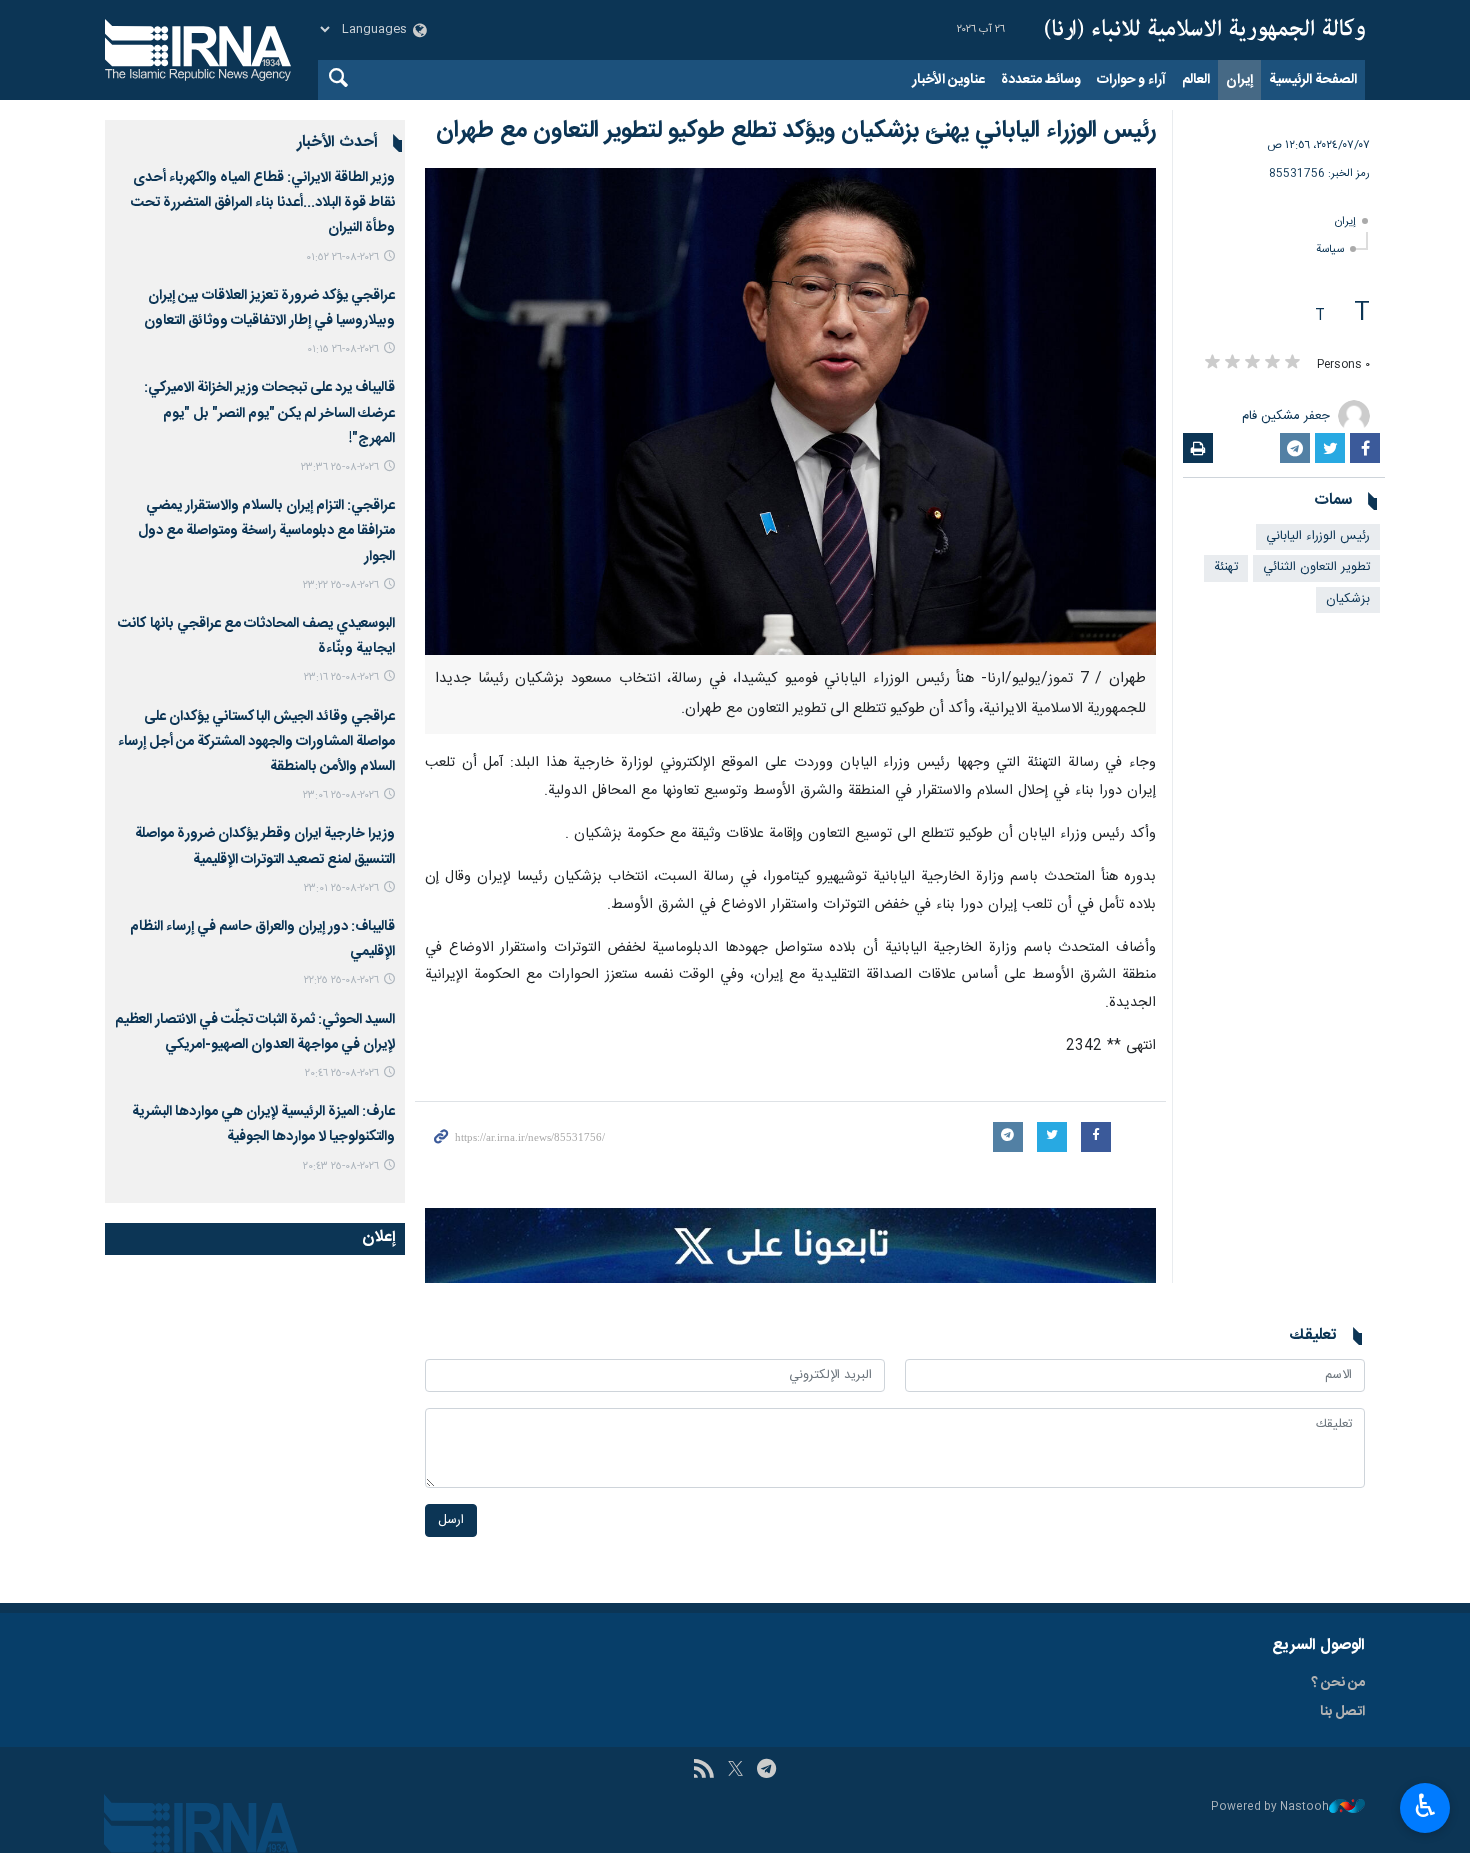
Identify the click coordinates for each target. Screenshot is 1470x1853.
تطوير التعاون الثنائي (1316, 567)
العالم (1196, 80)
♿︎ (1425, 1806)
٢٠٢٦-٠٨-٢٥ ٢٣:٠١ (341, 888)
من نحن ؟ (1338, 1683)
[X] (735, 1771)
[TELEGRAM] (766, 1771)
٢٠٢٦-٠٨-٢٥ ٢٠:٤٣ (341, 1166)
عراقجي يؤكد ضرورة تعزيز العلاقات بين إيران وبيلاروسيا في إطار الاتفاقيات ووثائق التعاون (269, 308)
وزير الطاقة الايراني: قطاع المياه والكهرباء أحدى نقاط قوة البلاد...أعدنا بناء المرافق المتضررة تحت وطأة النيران (263, 203)
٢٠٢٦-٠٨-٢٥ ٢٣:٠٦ (341, 795)
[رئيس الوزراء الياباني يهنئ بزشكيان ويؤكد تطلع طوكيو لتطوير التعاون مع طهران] (790, 411)
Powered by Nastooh (1270, 1807)
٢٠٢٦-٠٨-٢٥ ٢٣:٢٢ (341, 585)
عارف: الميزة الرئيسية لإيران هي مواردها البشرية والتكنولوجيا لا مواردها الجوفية (263, 1124)
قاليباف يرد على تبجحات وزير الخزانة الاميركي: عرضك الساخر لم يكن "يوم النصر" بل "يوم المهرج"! (269, 413)
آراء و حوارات (1131, 80)
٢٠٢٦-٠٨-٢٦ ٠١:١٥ (343, 349)
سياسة (1330, 249)
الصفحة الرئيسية (1313, 80)
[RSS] (703, 1771)
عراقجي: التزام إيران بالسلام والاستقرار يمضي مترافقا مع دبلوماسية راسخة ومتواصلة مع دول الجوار (266, 531)
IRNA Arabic (1205, 30)
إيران (1239, 80)
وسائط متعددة (1041, 80)
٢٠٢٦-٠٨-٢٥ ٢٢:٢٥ (341, 980)
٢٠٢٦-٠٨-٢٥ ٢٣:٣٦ (340, 467)
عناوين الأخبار (948, 80)
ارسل (451, 1520)
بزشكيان (1348, 599)
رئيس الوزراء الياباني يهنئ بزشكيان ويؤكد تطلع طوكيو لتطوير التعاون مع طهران (796, 131)
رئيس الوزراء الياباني (1318, 536)
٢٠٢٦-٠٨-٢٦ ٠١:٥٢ (342, 257)
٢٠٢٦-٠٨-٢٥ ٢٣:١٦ (341, 677)
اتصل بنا (1342, 1712)
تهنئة (1226, 567)
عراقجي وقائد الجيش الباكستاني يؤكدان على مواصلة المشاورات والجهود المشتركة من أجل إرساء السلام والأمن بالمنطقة (256, 742)
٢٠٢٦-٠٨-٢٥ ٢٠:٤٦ (342, 1073)
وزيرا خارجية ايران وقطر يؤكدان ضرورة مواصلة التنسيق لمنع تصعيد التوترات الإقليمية (265, 846)
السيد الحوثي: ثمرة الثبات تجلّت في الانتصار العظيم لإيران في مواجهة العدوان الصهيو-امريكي (255, 1032)
